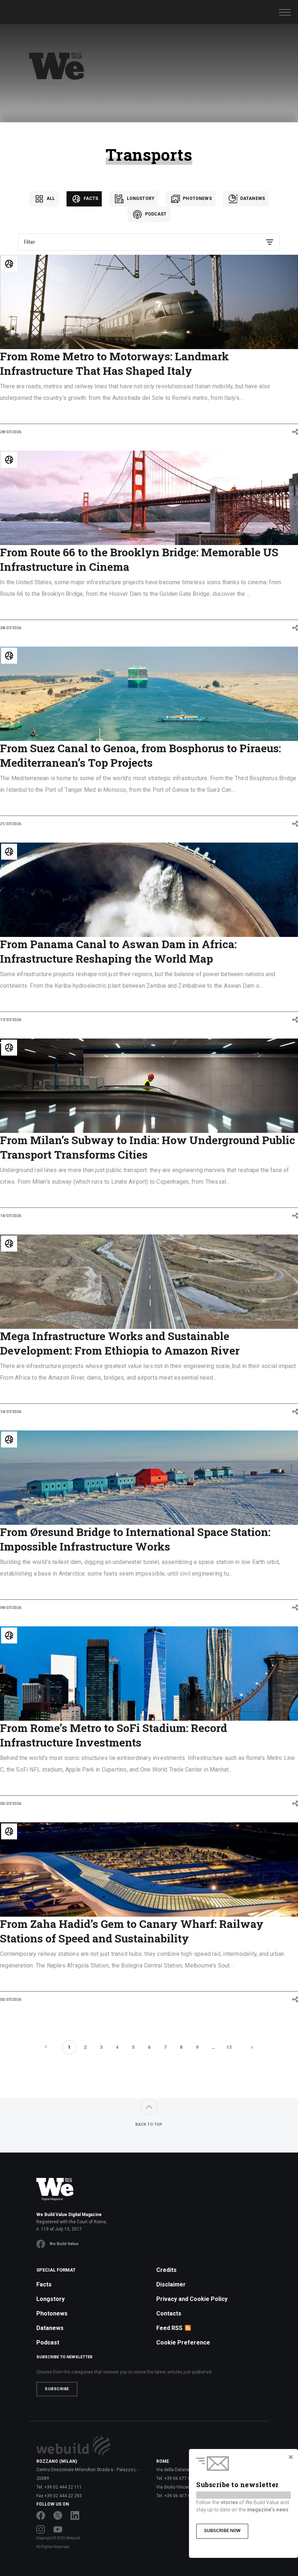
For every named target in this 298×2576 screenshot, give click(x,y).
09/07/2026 (11, 1608)
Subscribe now (222, 2530)
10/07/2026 (11, 1412)
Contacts (169, 2313)
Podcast (155, 214)
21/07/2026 (11, 824)
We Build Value (64, 2244)
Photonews (197, 198)
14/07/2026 (11, 1216)
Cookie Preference (183, 2342)
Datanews (252, 198)
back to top (149, 2124)
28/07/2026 (11, 432)
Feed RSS (169, 2328)
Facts (90, 198)
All (50, 198)
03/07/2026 (11, 1804)
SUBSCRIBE (57, 2389)
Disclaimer (171, 2284)
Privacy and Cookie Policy (192, 2299)
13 (229, 2047)
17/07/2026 (11, 1020)
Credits (166, 2270)
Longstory (140, 198)
